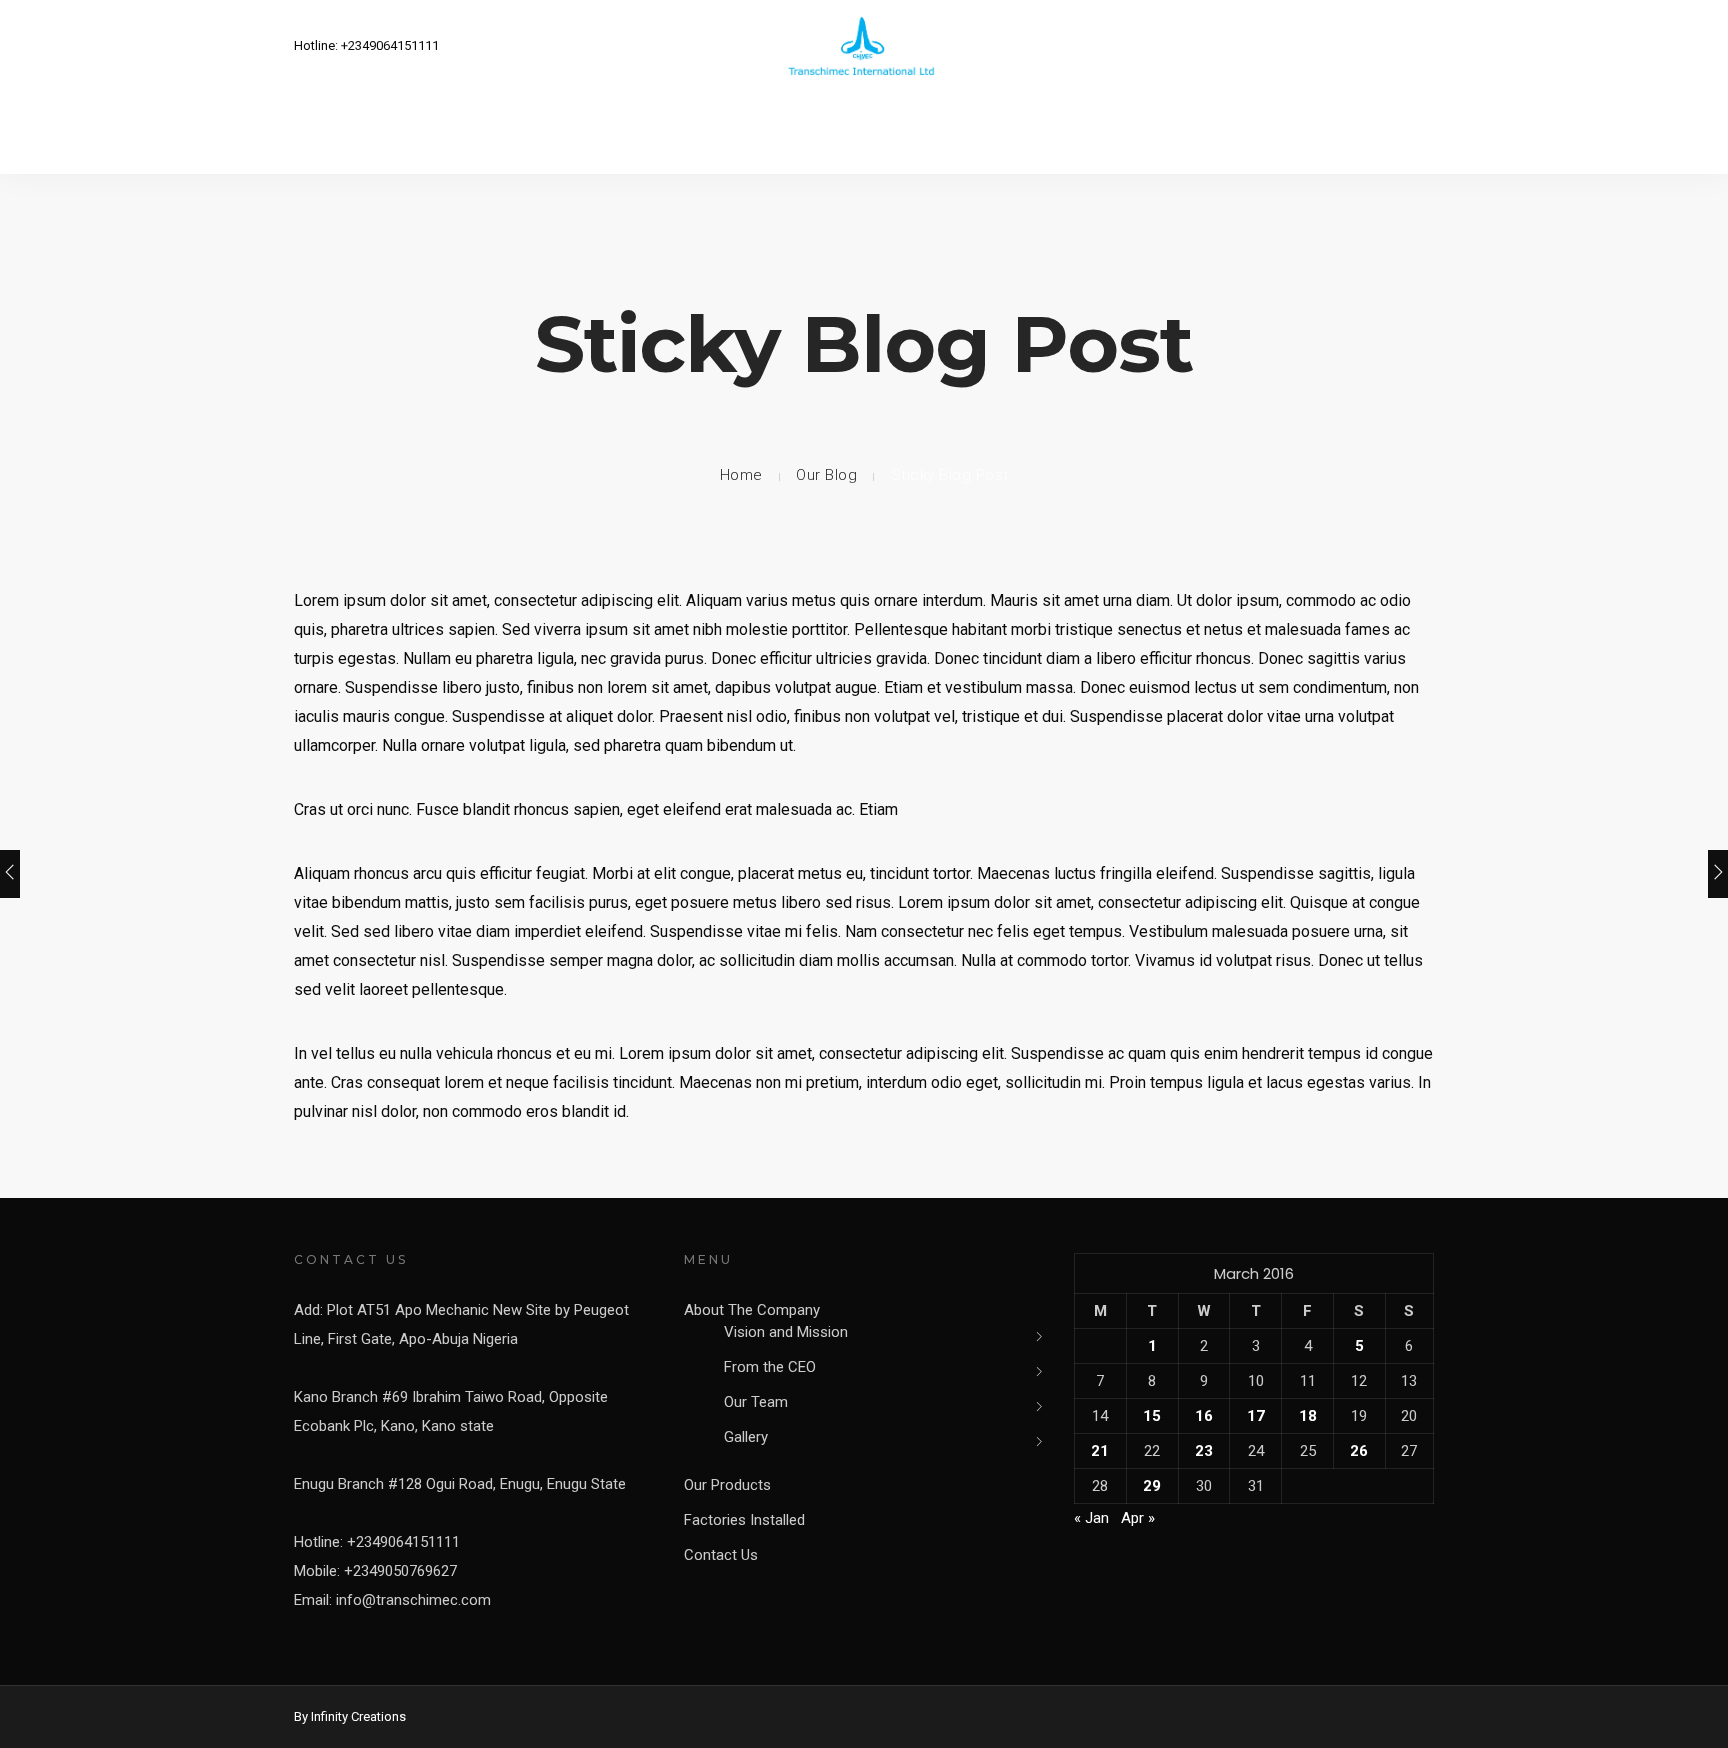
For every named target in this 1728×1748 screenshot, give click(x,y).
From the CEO (770, 1367)
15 (1152, 1416)
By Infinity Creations (350, 1716)
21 (1100, 1451)
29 (1152, 1486)
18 (1308, 1416)
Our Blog (826, 475)
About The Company (752, 1310)
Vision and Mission (786, 1332)
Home (741, 475)
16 (1204, 1416)
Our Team (756, 1402)
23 (1204, 1451)
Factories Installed (744, 1520)
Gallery (746, 1437)
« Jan (1091, 1518)
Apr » (1138, 1518)
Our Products (727, 1485)
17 (1256, 1416)
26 (1359, 1451)
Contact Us (721, 1555)
